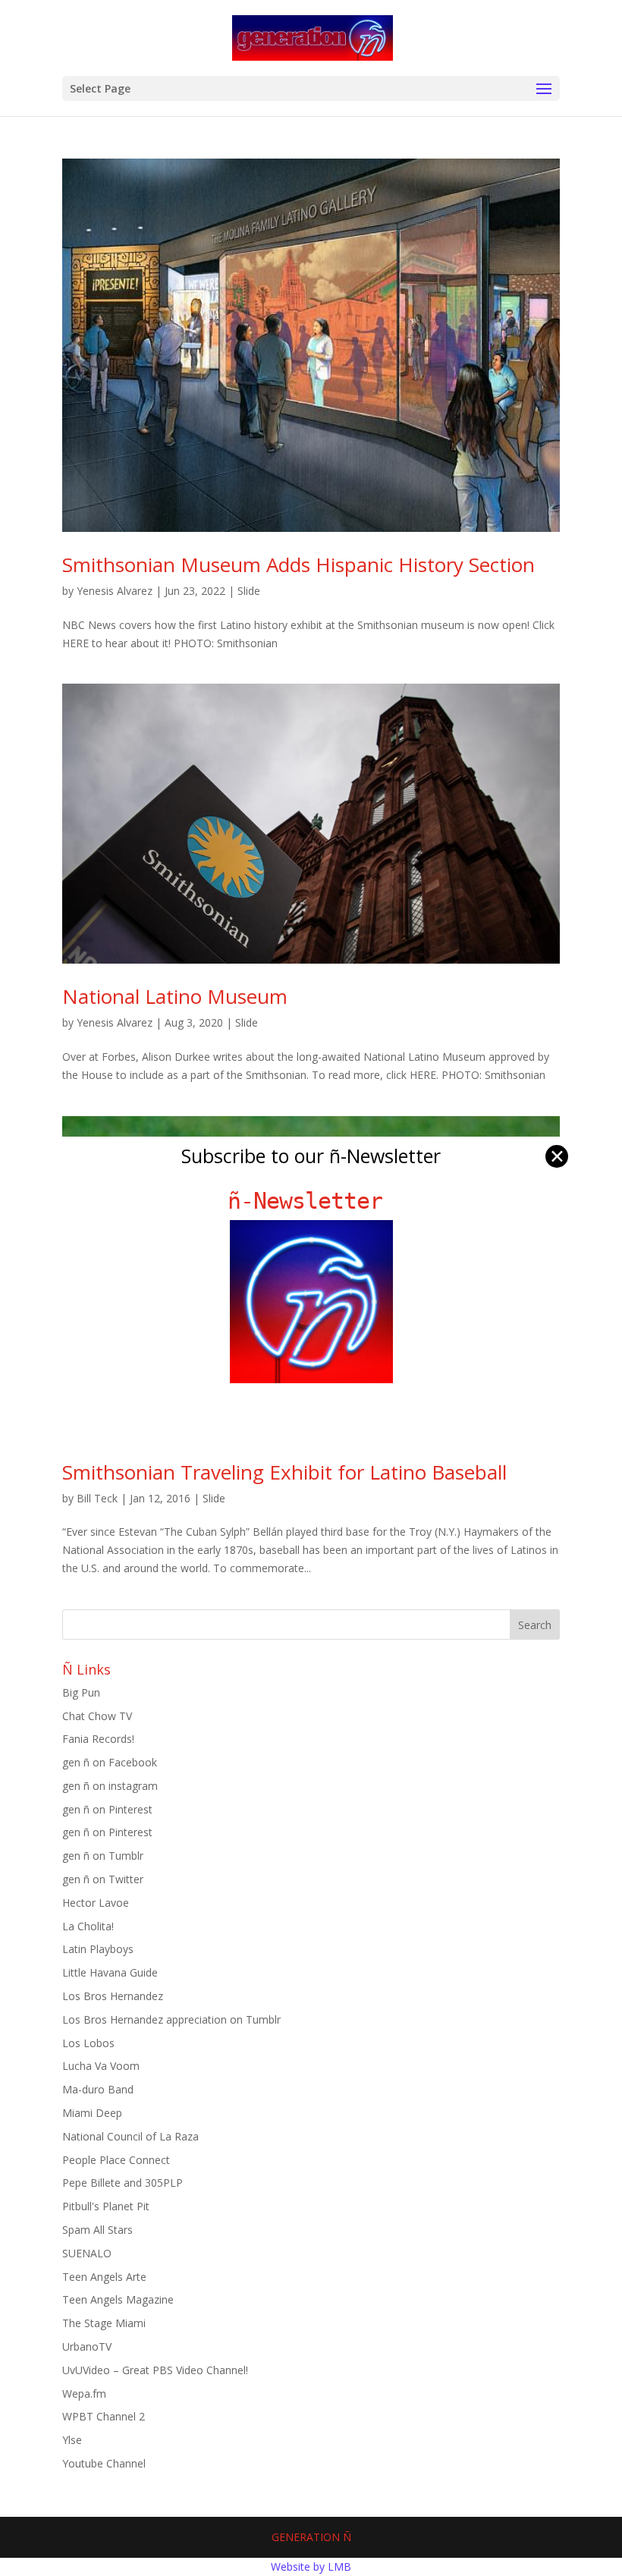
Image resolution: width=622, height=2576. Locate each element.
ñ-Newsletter (311, 1201)
